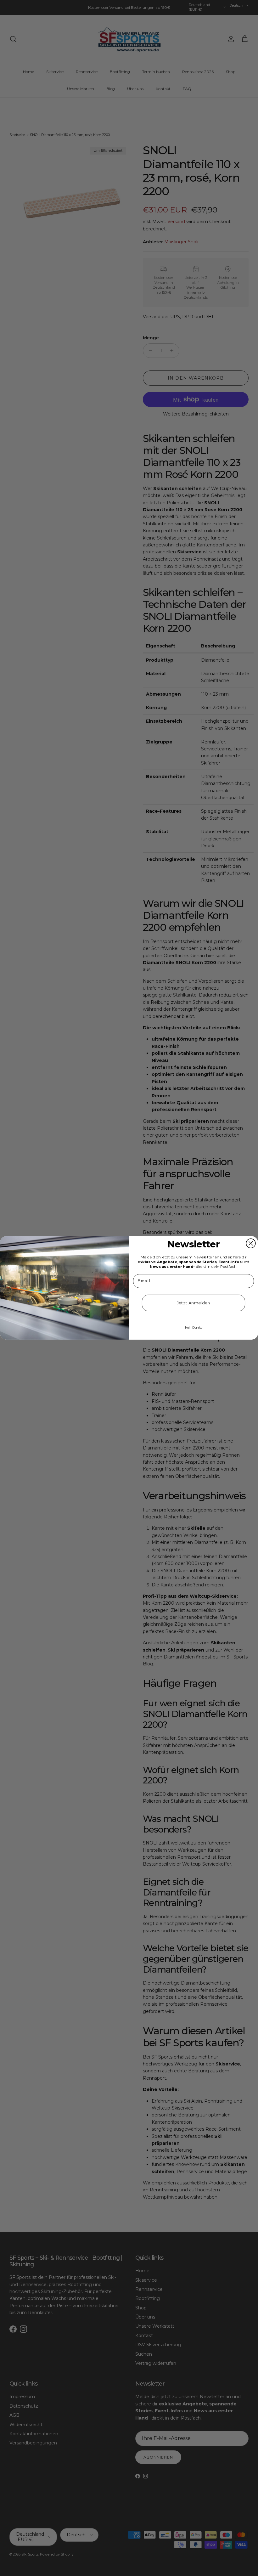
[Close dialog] (251, 1244)
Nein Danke (194, 1327)
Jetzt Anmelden (194, 1303)
